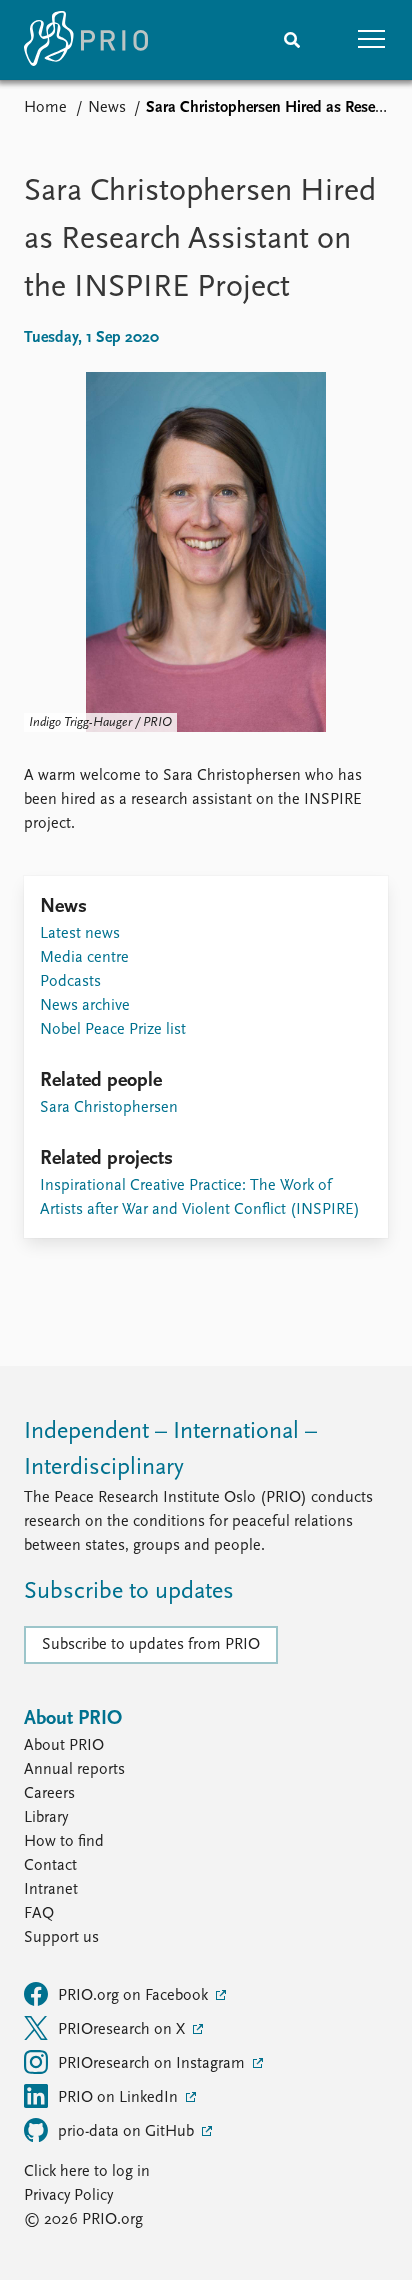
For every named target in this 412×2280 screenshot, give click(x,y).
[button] (372, 40)
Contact (50, 1866)
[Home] (86, 40)
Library (46, 1818)
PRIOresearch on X (123, 2030)
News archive (85, 1006)
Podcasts (70, 982)
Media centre (84, 958)
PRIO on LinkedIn (120, 2098)
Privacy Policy (68, 2196)
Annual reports (74, 1770)
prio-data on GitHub (128, 2132)
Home (45, 108)
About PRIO (64, 1746)
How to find (64, 1842)
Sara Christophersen (109, 1108)
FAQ (39, 1914)
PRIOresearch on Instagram (153, 2064)
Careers (49, 1794)
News (107, 108)
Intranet (51, 1890)
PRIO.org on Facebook (135, 1996)
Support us (61, 1938)
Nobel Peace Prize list (113, 1030)
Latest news (80, 934)
